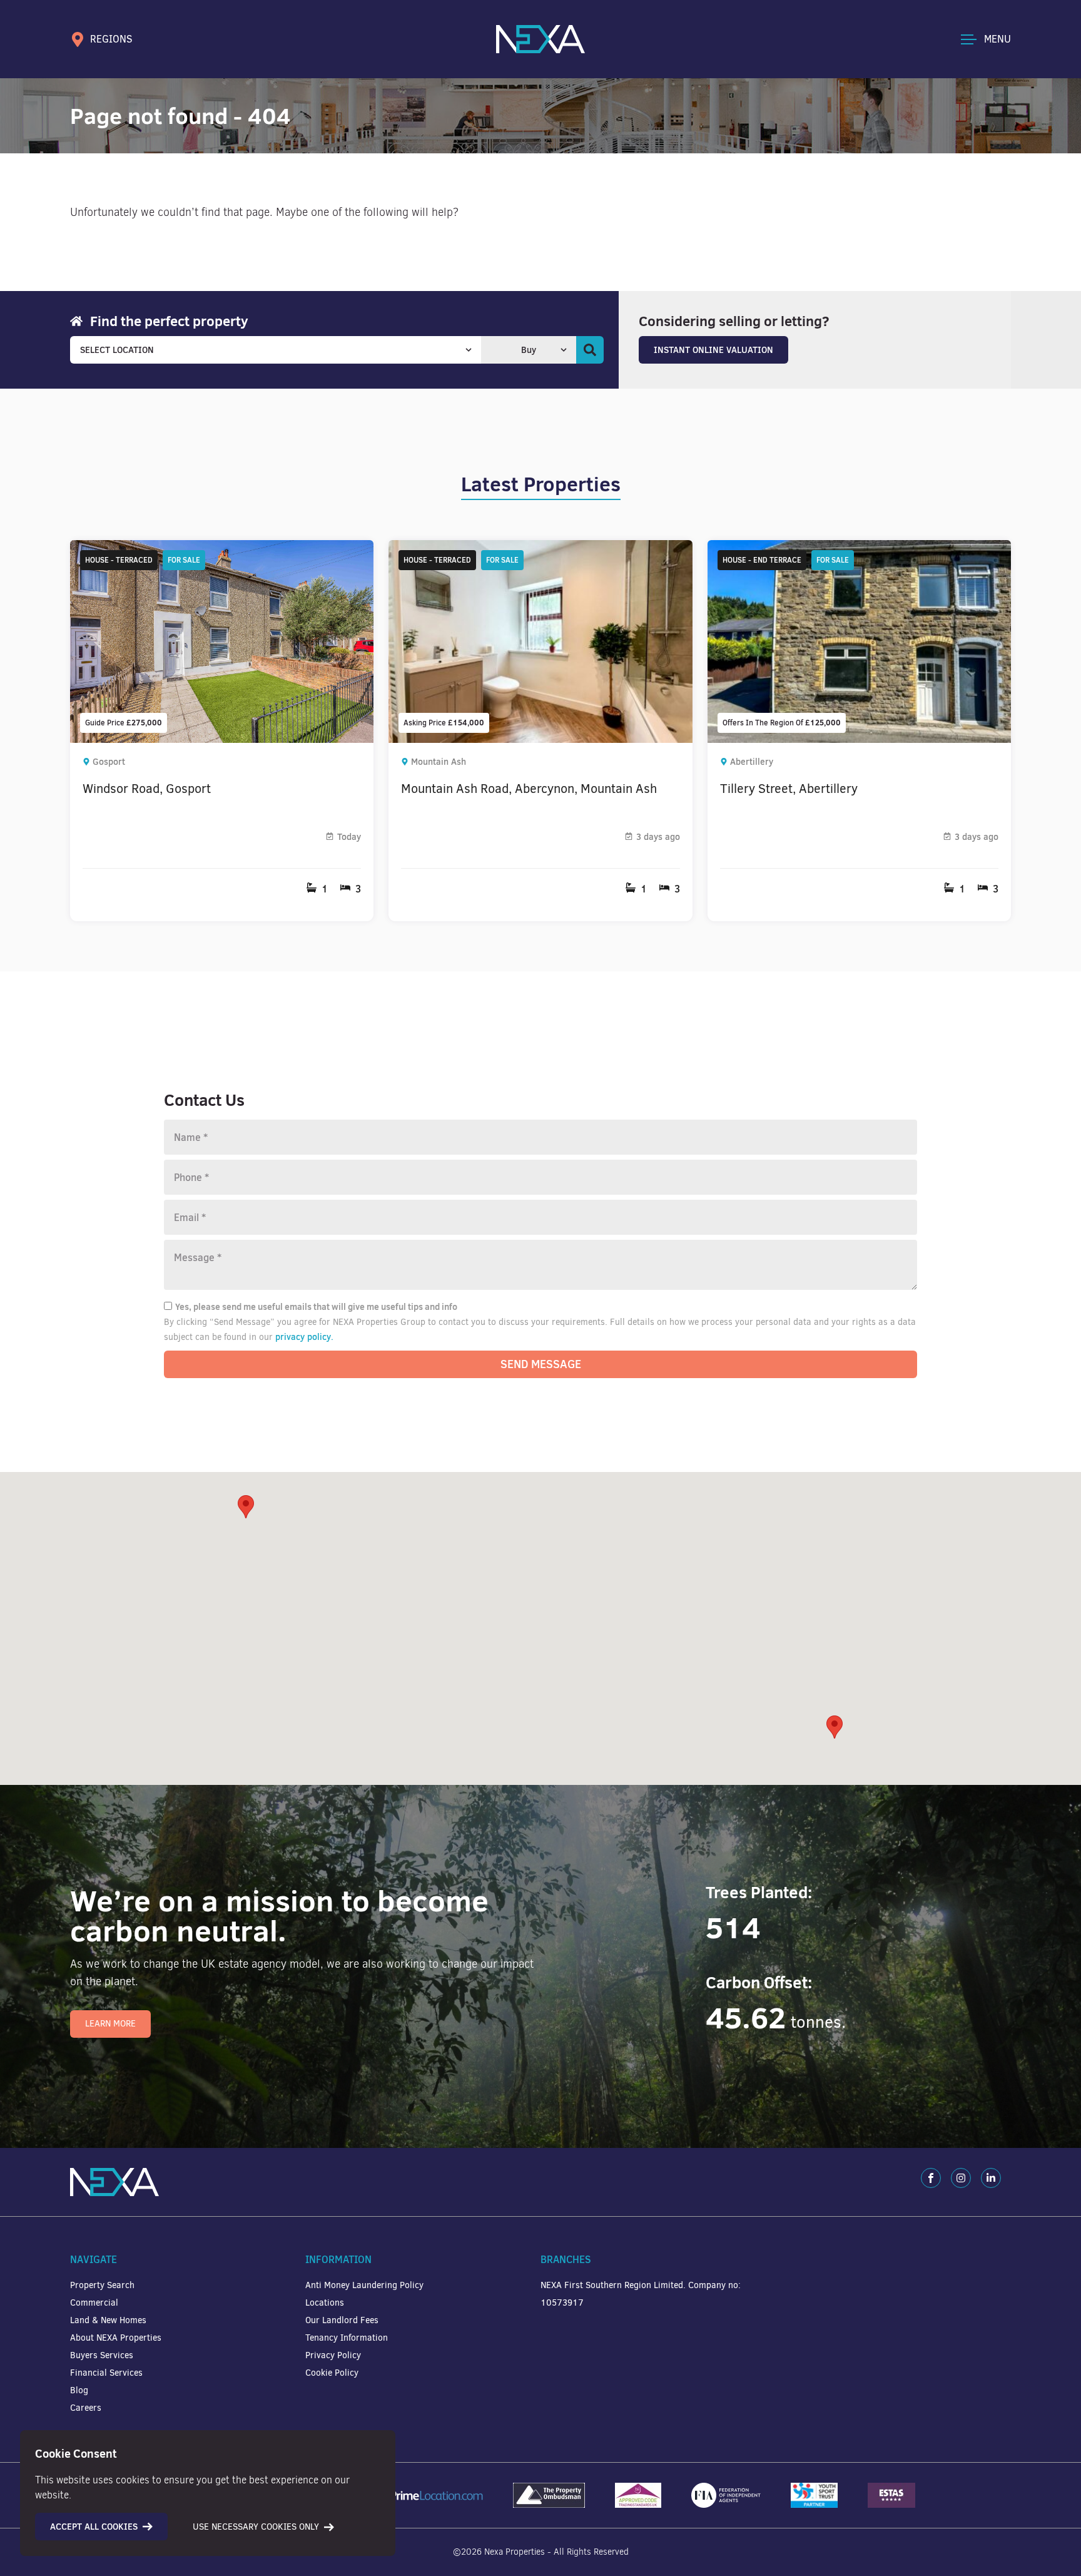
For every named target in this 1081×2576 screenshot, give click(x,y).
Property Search (102, 2285)
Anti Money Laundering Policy (364, 2285)
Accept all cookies (94, 2527)
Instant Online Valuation (713, 350)
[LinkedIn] (991, 2178)
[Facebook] (931, 2178)
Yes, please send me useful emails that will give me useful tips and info (316, 1307)
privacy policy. (304, 1337)
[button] (835, 1727)
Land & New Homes (108, 2320)
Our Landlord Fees (342, 2320)
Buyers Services (102, 2355)
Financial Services (106, 2373)
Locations (325, 2303)
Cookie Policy (332, 2373)
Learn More (110, 2024)
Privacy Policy (333, 2355)
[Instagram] (961, 2178)
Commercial (94, 2303)
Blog (79, 2390)
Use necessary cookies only (256, 2527)
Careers (86, 2408)
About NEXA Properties (116, 2338)
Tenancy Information (347, 2338)
